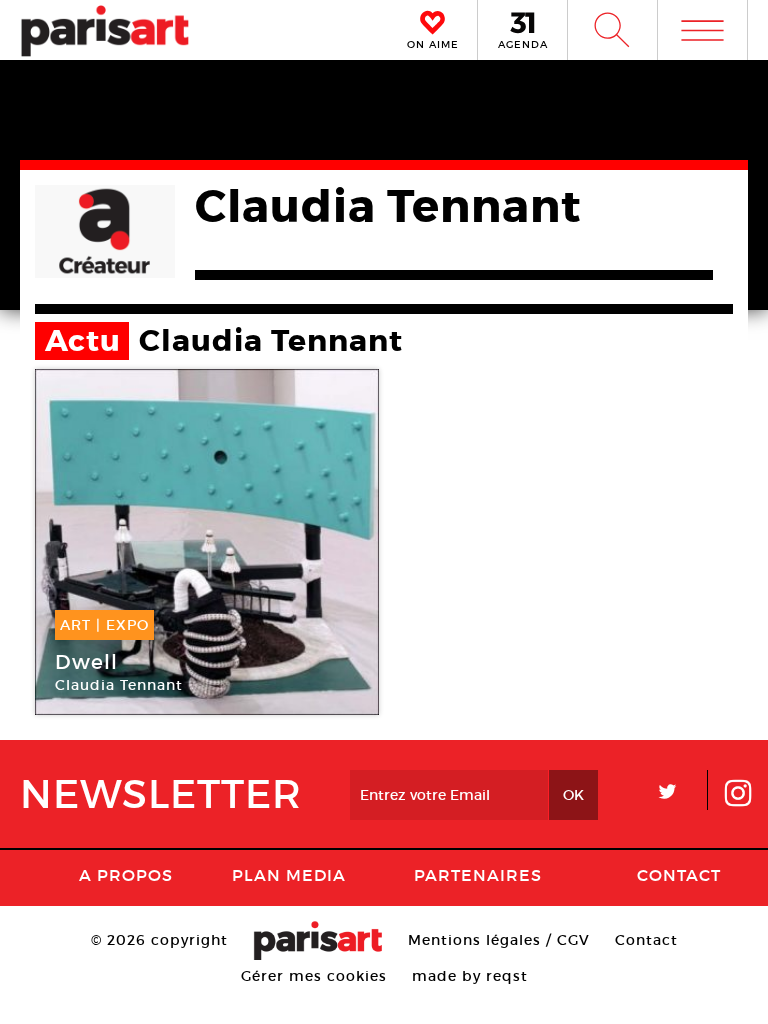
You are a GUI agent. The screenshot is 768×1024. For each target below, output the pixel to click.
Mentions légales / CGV (499, 940)
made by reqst (470, 976)
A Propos (126, 875)
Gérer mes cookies (314, 976)
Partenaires (478, 875)
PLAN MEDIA (289, 875)
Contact (679, 875)
